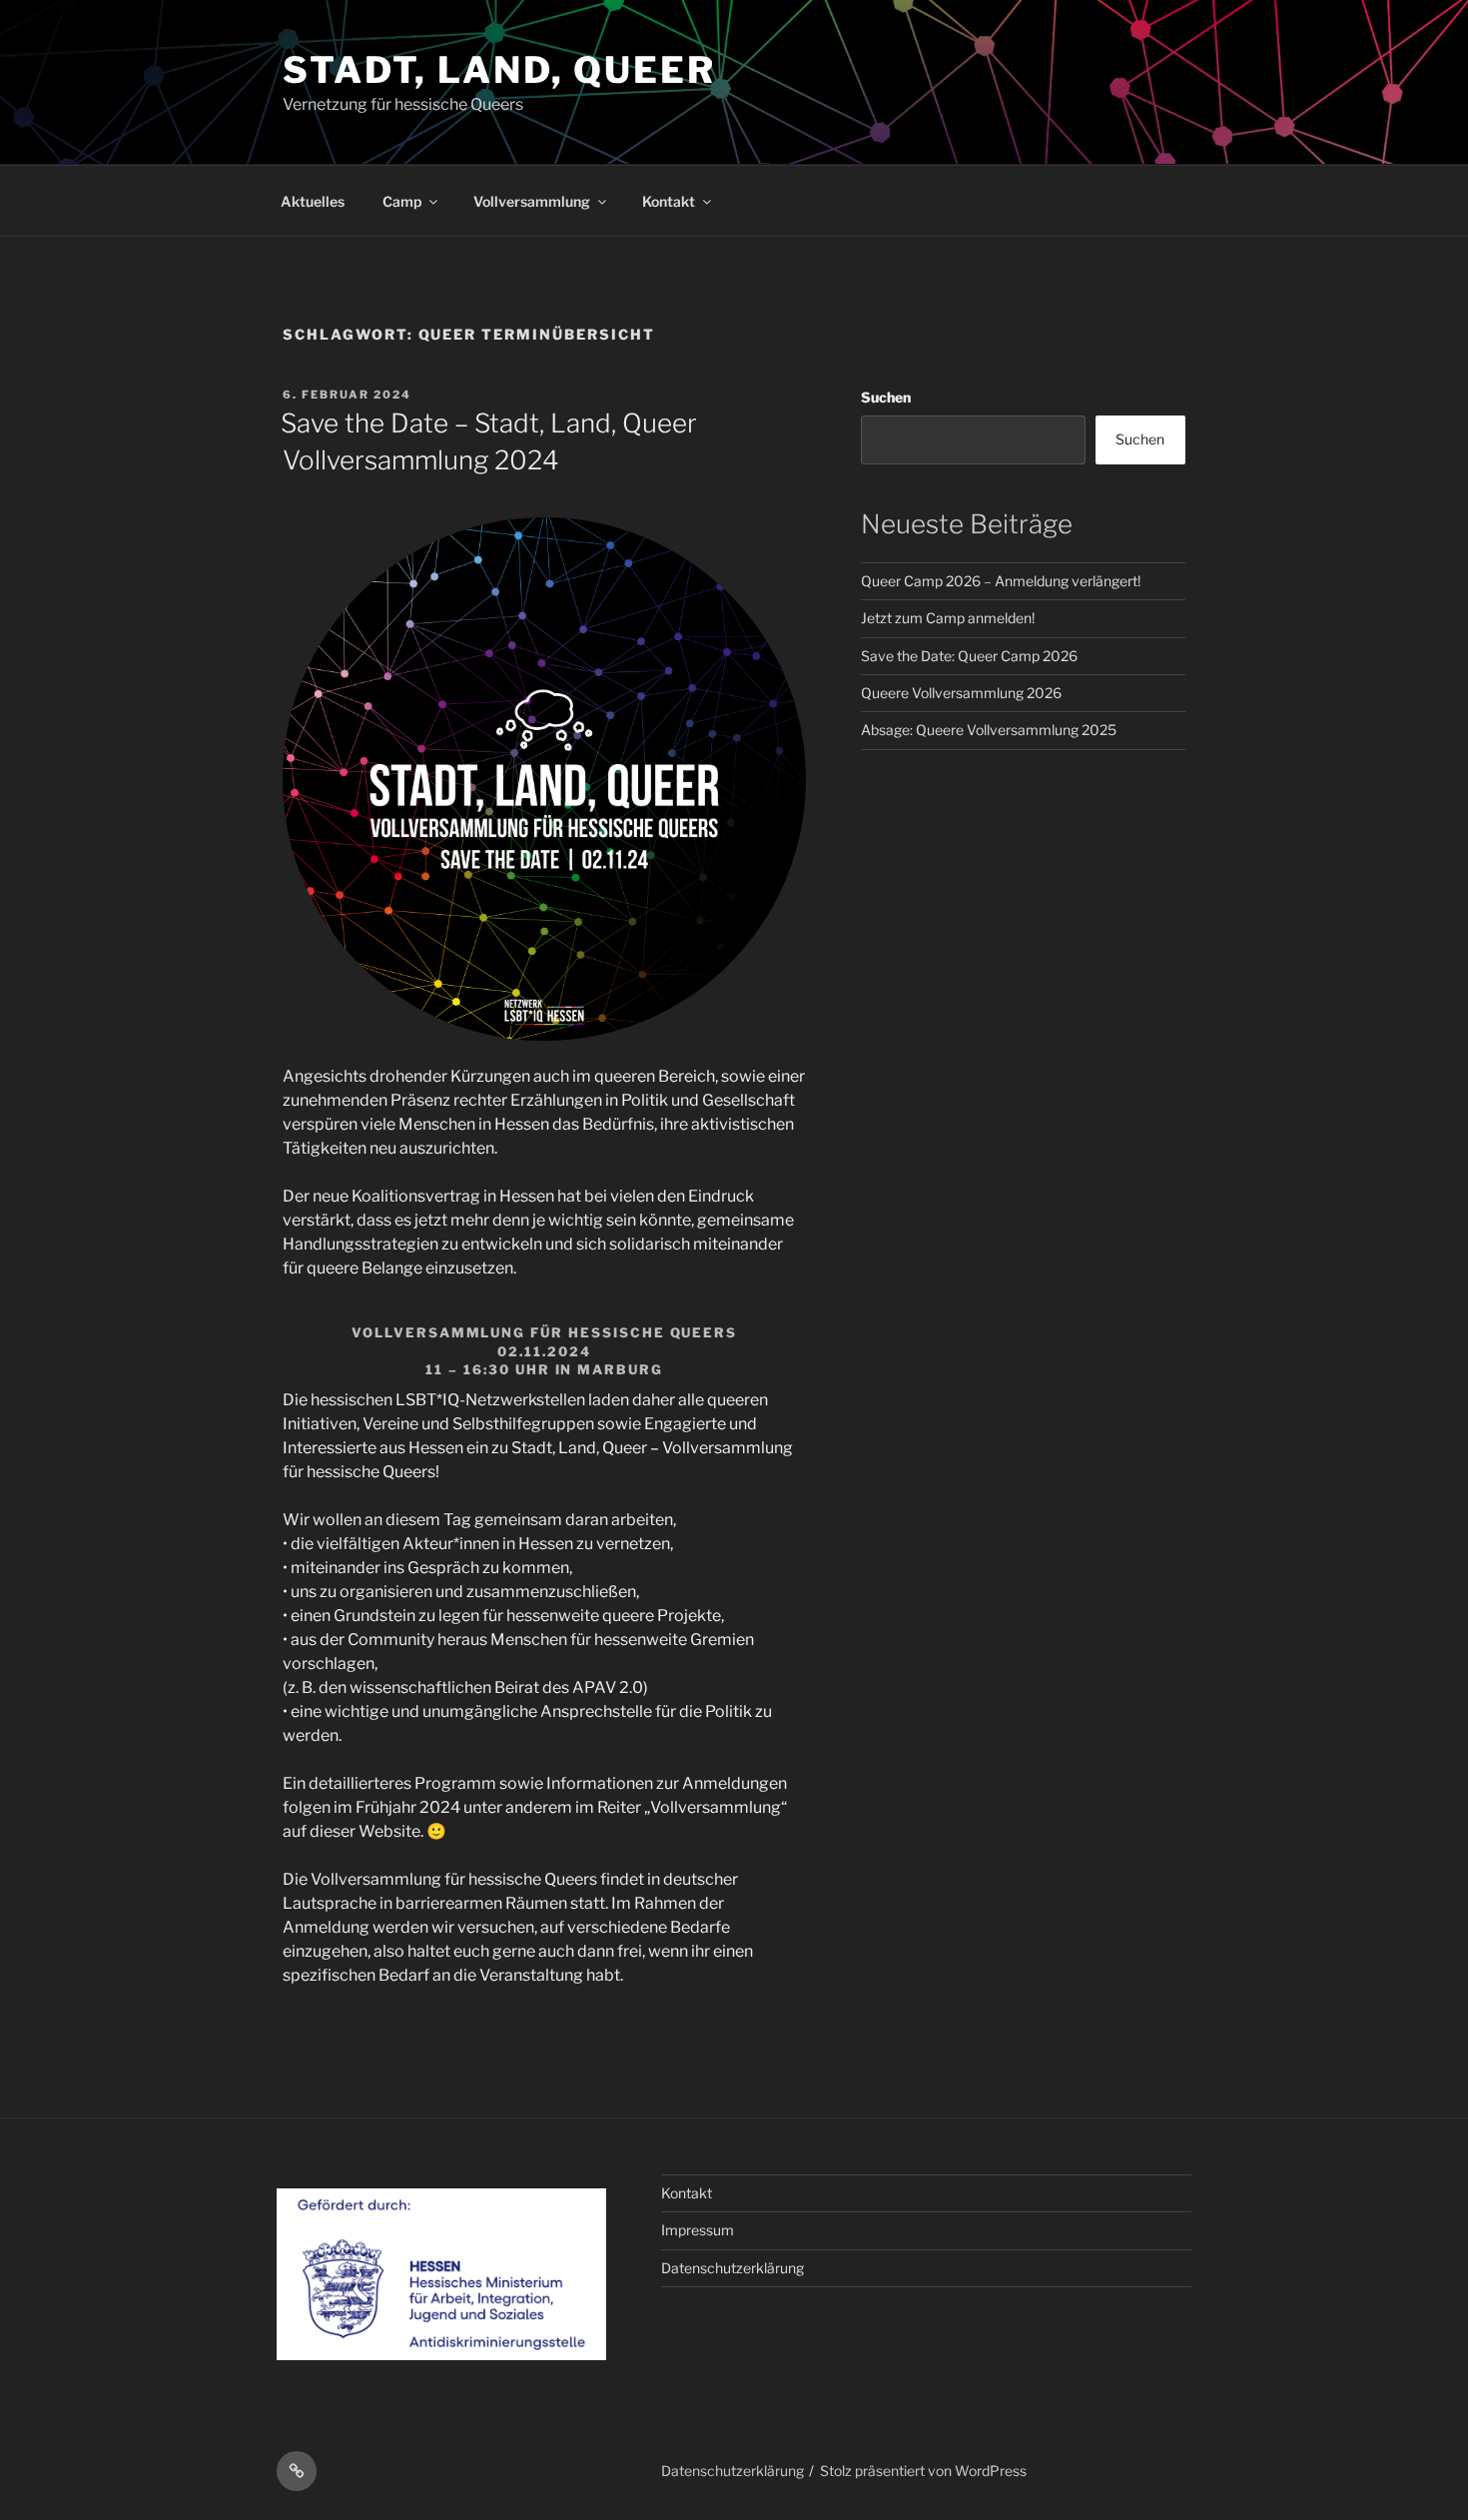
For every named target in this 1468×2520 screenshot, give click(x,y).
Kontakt (669, 201)
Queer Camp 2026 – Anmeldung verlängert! (1001, 581)
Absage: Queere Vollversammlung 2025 (989, 730)
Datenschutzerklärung (733, 2268)
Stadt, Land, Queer (499, 70)
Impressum (698, 2230)
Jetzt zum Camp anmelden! (948, 618)
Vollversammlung (532, 201)
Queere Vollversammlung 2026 (961, 693)
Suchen (886, 397)
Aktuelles (313, 201)
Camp (402, 201)
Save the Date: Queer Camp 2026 (969, 656)
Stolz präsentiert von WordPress (923, 2471)
